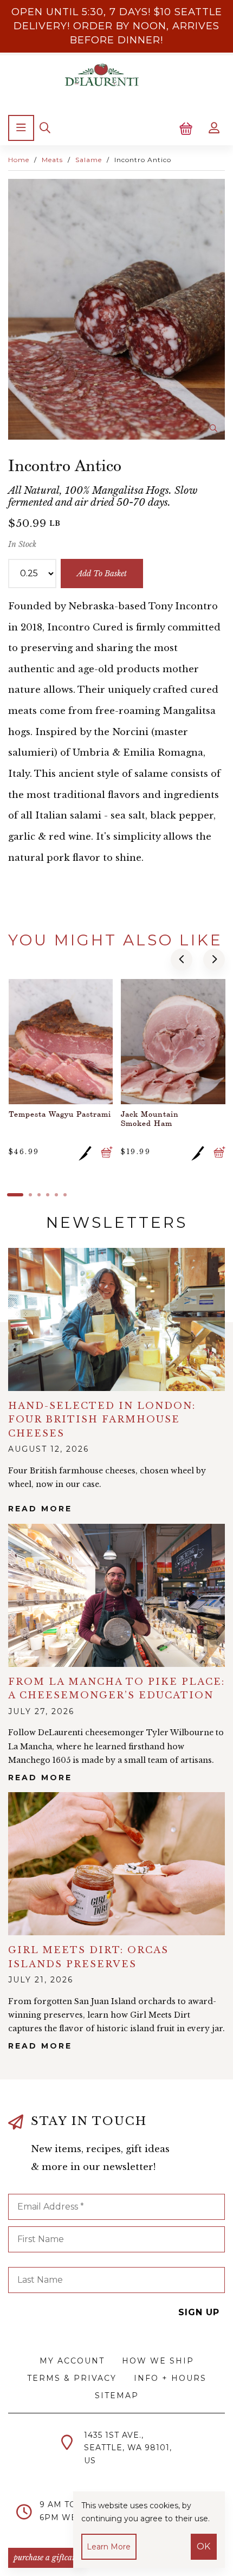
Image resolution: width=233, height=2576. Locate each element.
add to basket (102, 574)
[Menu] (21, 128)
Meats (52, 160)
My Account (72, 2361)
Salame (89, 160)
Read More (40, 1509)
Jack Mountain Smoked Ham (150, 1118)
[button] (182, 959)
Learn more (109, 2547)
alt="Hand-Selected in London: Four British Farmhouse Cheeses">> (116, 1319)
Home (19, 160)
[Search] (45, 128)
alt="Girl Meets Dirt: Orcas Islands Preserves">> (116, 1864)
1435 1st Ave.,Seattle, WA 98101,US (128, 2448)
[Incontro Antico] (116, 309)
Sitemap (117, 2395)
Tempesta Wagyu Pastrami (60, 1114)
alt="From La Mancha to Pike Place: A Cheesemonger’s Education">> (116, 1595)
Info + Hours (170, 2378)
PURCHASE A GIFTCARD (47, 2558)
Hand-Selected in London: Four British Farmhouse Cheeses (102, 1419)
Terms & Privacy (72, 2378)
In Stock (22, 544)
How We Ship (158, 2361)
